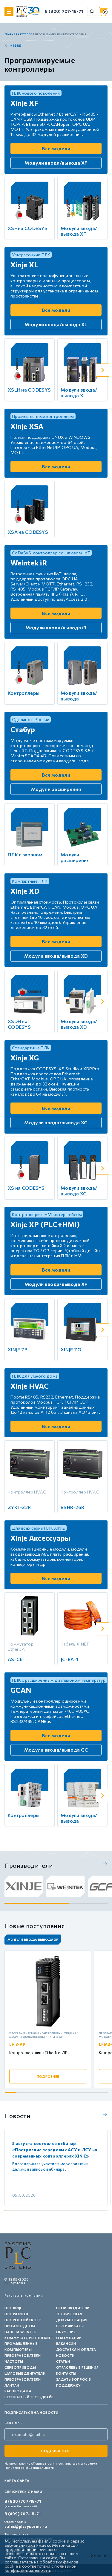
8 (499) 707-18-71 (23, 2514)
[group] (24, 1886)
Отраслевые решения (78, 2367)
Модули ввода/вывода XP (56, 1284)
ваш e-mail (13, 2423)
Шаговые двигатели (25, 2373)
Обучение (66, 2332)
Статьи (63, 2361)
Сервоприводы (20, 2367)
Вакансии (66, 2343)
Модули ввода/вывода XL (56, 324)
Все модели (56, 148)
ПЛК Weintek (16, 2314)
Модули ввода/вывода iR (56, 627)
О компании (69, 2338)
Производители (73, 2308)
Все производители (104, 1864)
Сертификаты (70, 2326)
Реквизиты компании (24, 2295)
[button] (102, 208)
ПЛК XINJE (13, 2308)
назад (16, 45)
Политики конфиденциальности (29, 2468)
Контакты (66, 2373)
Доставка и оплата (76, 2349)
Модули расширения (56, 789)
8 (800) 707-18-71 (64, 11)
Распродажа (18, 2391)
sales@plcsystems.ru (26, 2526)
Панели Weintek (20, 2332)
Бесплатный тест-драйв (29, 2397)
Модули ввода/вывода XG (56, 1122)
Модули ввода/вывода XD (56, 956)
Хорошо (99, 2556)
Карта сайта (17, 2481)
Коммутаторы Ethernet (29, 2338)
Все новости (104, 2114)
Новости (66, 2355)
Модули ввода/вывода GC (56, 1750)
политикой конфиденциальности (41, 2568)
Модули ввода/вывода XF (56, 163)
